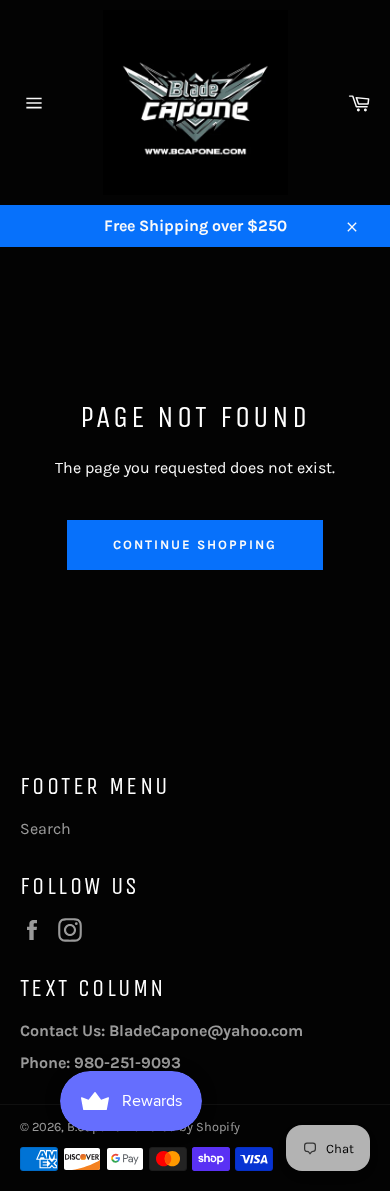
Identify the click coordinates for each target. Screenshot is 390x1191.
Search (45, 828)
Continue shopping (194, 544)
